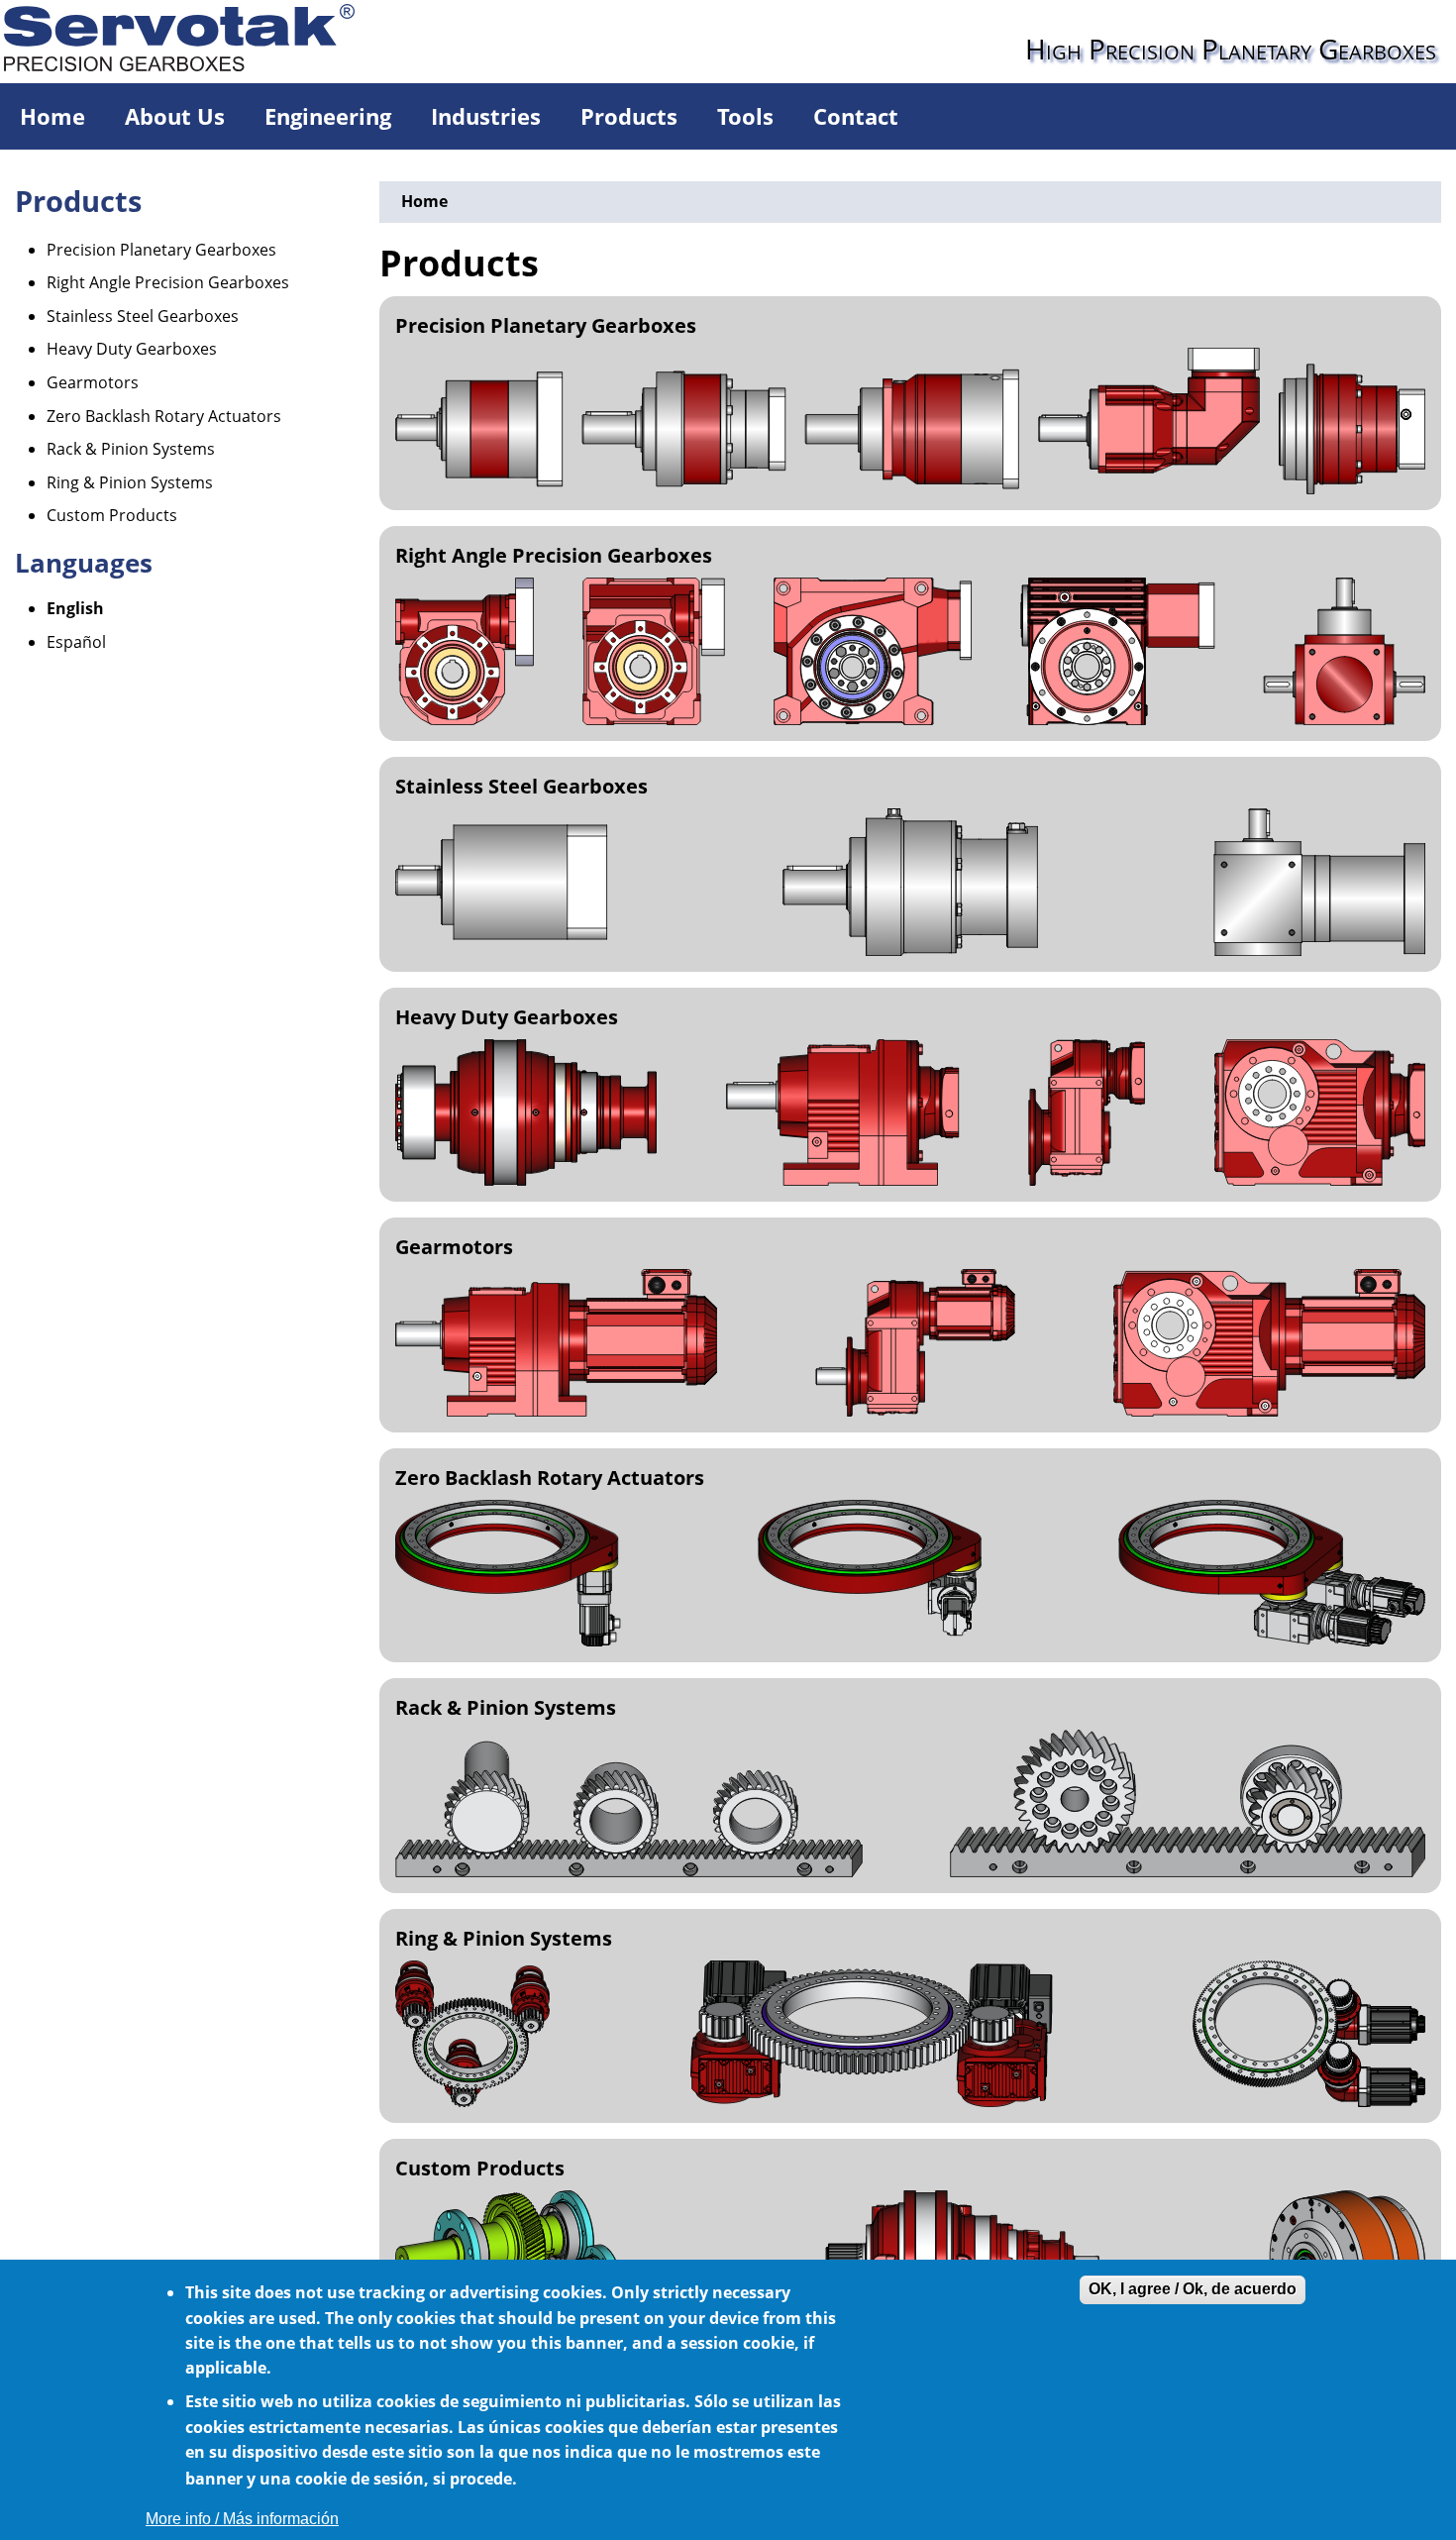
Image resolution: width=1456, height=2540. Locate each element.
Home (52, 116)
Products (629, 116)
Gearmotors (93, 382)
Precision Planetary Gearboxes (161, 250)
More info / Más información (242, 2520)
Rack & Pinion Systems (131, 449)
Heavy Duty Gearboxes (132, 349)
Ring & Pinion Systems (130, 482)
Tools (745, 116)
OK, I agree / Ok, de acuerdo (1193, 2289)
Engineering (328, 116)
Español (76, 642)
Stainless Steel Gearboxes (143, 316)
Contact (856, 116)
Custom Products (112, 515)
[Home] (197, 36)
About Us (175, 116)
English (75, 608)
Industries (486, 116)
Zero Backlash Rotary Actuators (164, 416)
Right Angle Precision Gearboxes (168, 282)
